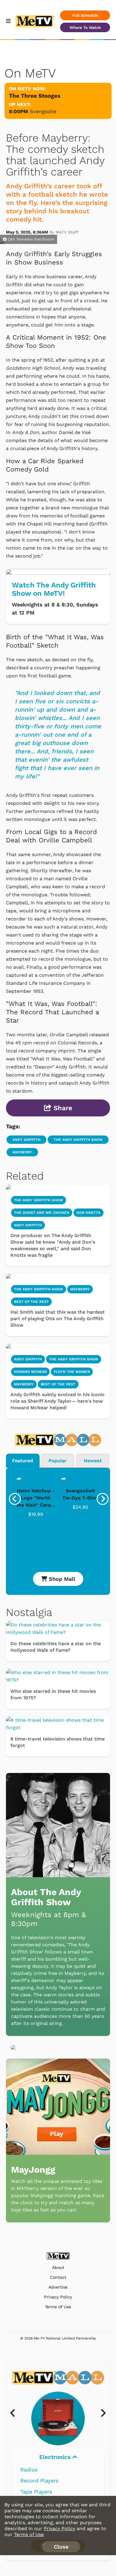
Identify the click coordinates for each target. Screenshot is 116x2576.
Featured (23, 1461)
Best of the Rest (58, 1384)
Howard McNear (30, 1372)
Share (62, 1108)
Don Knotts (88, 1213)
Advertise (58, 2287)
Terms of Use (58, 2307)
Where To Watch (85, 28)
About (58, 2268)
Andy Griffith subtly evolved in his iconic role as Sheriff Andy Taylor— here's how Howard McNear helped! (58, 1401)
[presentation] (15, 1499)
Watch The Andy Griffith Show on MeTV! (54, 589)
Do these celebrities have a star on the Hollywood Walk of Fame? (56, 1647)
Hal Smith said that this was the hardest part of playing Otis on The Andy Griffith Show (58, 1319)
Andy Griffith (26, 1140)
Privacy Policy (58, 2297)
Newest (93, 1461)
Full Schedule (85, 15)
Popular (58, 1461)
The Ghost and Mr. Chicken (42, 1213)
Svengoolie (43, 111)
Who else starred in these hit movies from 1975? (53, 1694)
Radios (29, 2470)
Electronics (56, 2457)
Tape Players (36, 2492)
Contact (58, 2277)
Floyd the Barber (72, 1372)
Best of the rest (31, 1302)
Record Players (39, 2481)
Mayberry (22, 1152)
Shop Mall (61, 1579)
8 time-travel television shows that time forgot (58, 1742)
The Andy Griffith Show (78, 1140)
